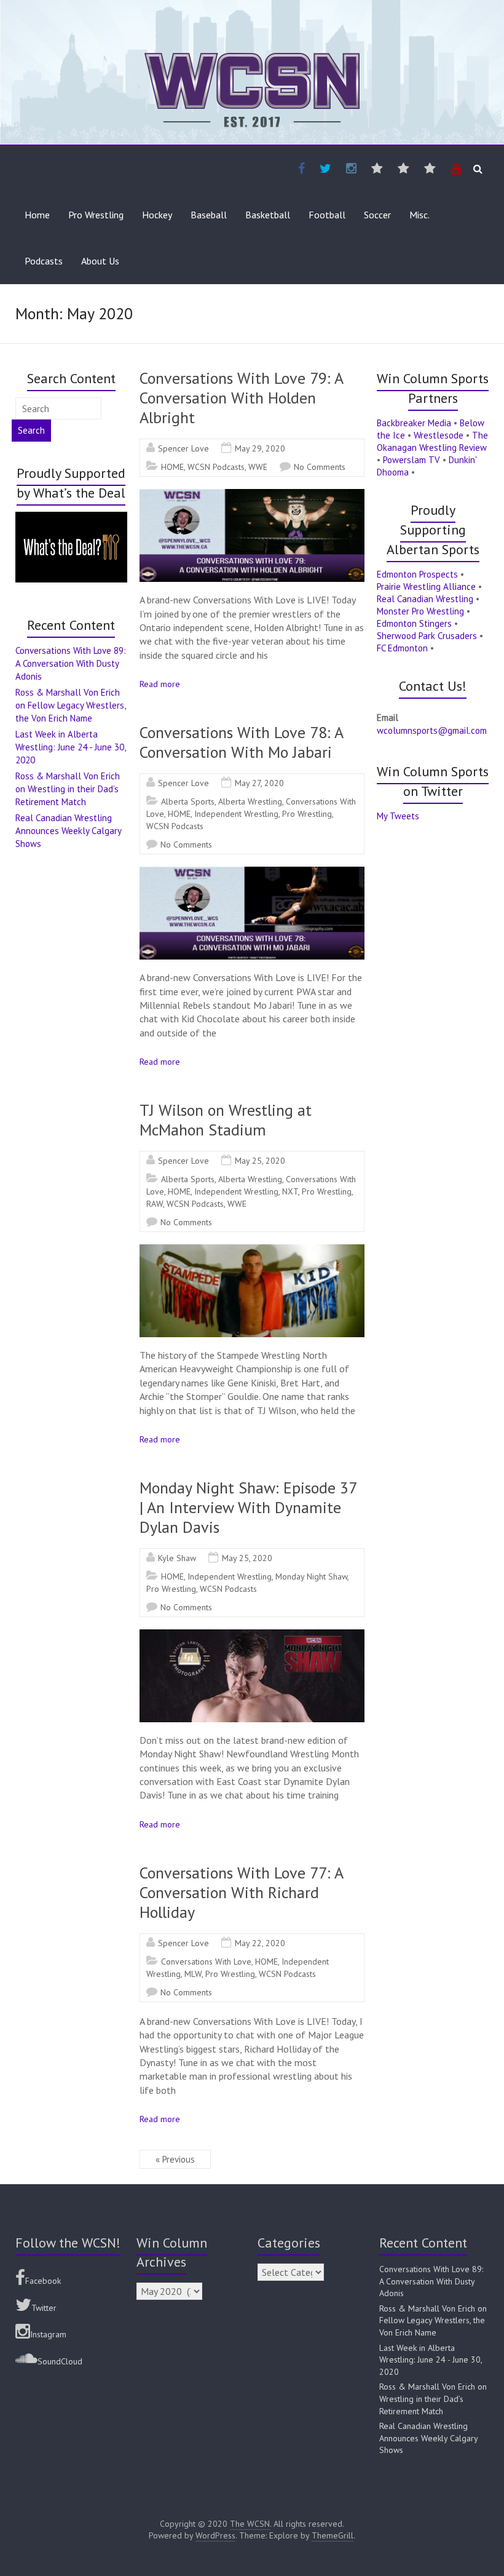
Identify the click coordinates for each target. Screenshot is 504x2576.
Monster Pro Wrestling (420, 611)
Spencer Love (183, 448)
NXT (290, 1191)
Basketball (268, 215)
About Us (100, 261)
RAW (155, 1204)
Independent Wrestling (236, 814)
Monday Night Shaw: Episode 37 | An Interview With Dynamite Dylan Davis (248, 1507)
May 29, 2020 (260, 448)
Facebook (43, 2281)
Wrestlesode (439, 435)
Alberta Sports (188, 801)
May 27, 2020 (259, 783)
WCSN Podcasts (216, 467)
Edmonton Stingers (414, 623)
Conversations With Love (206, 1962)
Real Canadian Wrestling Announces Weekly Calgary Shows (68, 831)
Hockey (157, 215)
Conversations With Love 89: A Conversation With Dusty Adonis (71, 663)
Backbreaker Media (414, 423)
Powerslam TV (411, 460)
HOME (172, 467)
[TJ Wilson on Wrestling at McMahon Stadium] (252, 1250)
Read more (160, 684)
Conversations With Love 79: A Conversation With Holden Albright (241, 398)
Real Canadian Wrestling (425, 599)
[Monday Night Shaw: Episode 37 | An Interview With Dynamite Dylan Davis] (252, 1636)
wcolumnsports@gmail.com (432, 730)
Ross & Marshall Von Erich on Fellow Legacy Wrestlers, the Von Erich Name (70, 705)
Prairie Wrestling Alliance (426, 586)
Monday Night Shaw (311, 1576)
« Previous (175, 2159)
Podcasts (44, 261)
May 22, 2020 (260, 1943)
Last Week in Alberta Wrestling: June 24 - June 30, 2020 (70, 747)
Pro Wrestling (96, 215)
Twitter (44, 2308)
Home (37, 215)
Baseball (209, 215)
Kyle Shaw (177, 1558)
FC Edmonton (402, 648)
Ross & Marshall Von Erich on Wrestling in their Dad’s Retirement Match (68, 789)
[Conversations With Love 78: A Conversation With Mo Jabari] (252, 873)
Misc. (419, 215)
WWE (258, 467)
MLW (193, 1974)
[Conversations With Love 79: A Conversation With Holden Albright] (252, 495)
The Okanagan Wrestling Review (432, 441)
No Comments (320, 467)
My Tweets (398, 816)
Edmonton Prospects (417, 574)
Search (31, 430)
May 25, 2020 (260, 1161)
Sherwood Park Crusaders (427, 636)
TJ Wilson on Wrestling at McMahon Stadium (226, 1120)
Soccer (377, 215)
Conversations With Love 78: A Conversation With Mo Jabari (241, 742)
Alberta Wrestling (250, 801)
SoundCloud (60, 2361)
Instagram (48, 2334)
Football (327, 215)
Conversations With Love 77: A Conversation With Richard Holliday (241, 1892)
